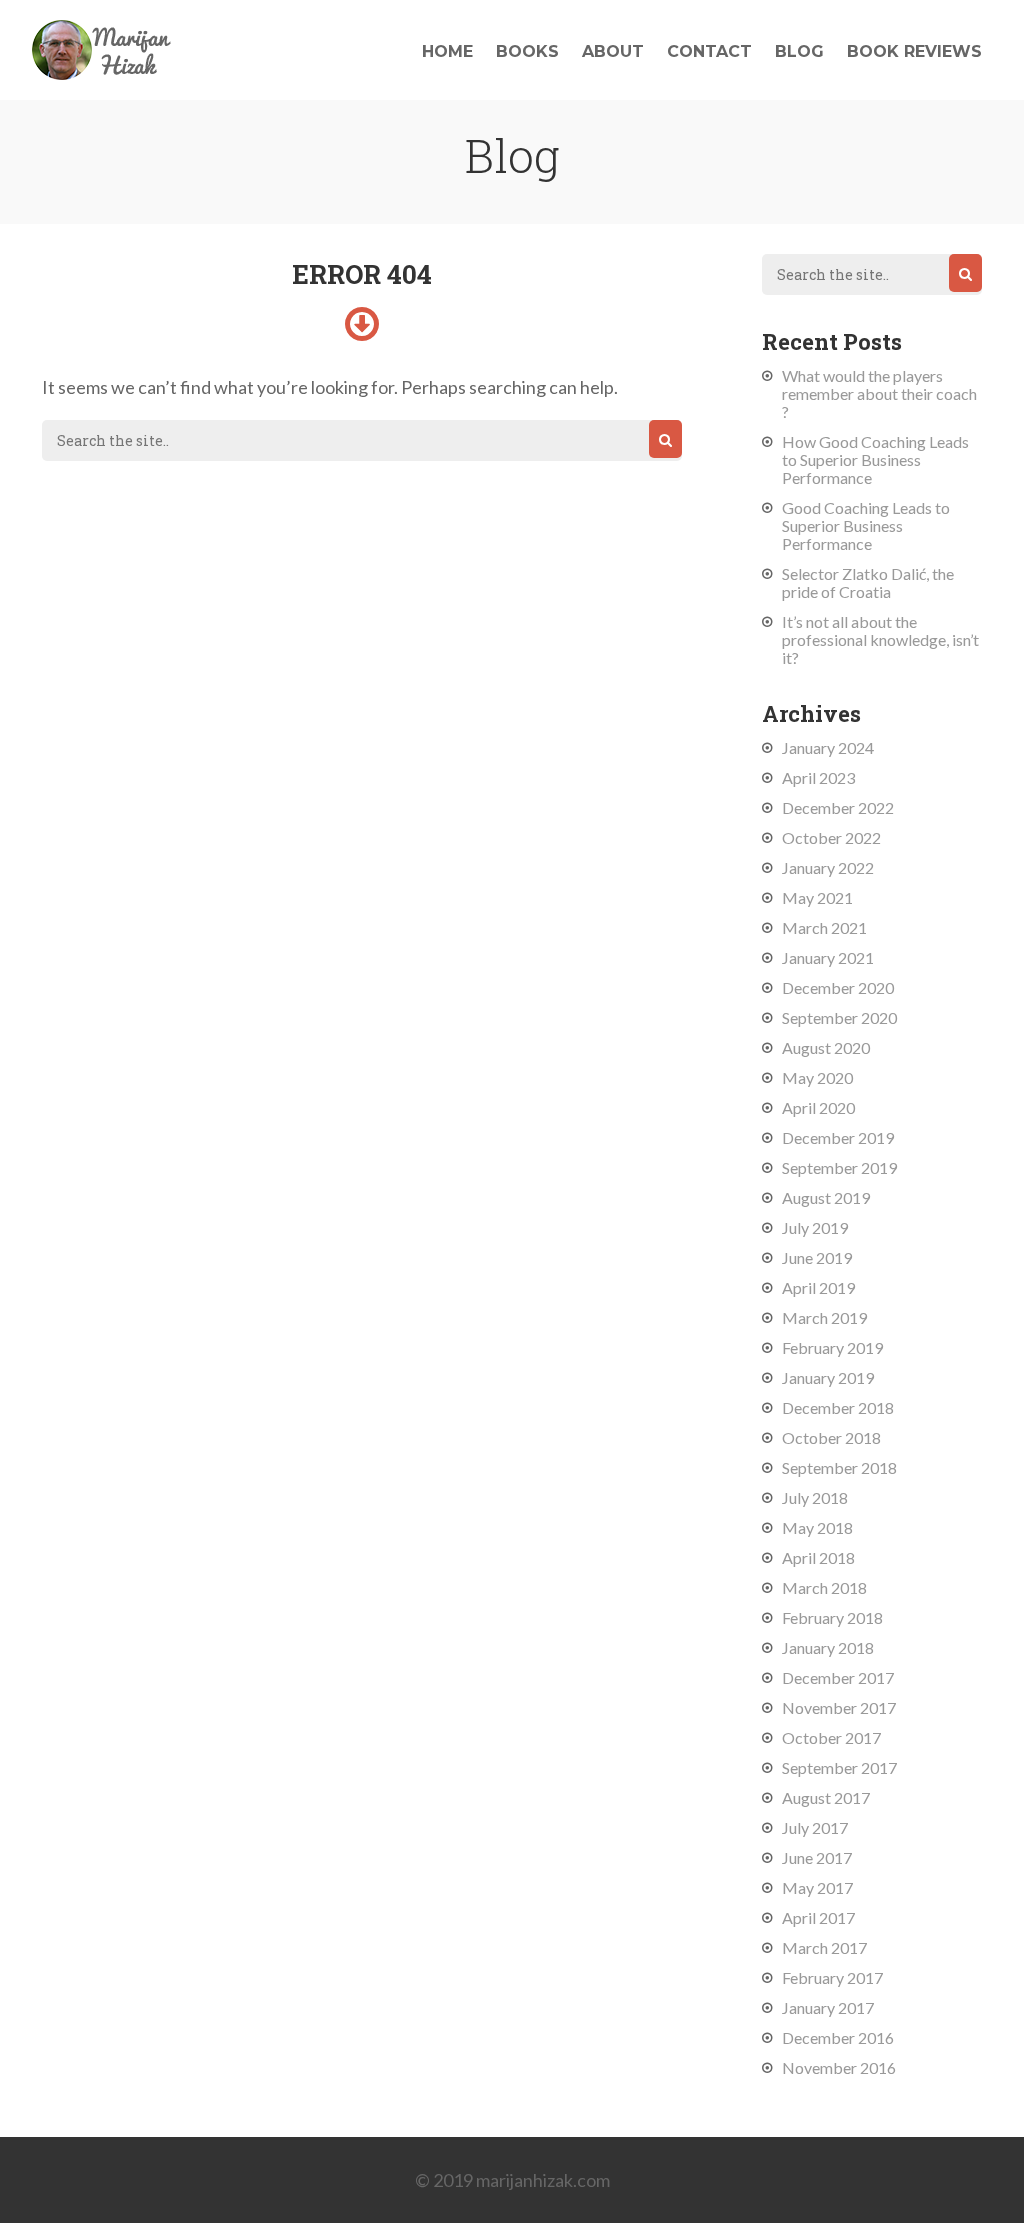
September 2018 (839, 1467)
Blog (799, 51)
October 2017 (831, 1737)
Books (527, 51)
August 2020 (826, 1047)
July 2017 (815, 1827)
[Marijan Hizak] (102, 73)
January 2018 (828, 1647)
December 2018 (838, 1407)
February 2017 (832, 1977)
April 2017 (818, 1917)
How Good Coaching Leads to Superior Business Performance (875, 459)
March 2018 (824, 1587)
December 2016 (838, 2037)
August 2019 (826, 1197)
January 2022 (828, 867)
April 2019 (818, 1287)
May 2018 (817, 1527)
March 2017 (824, 1947)
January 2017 (828, 2007)
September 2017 (839, 1767)
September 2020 (839, 1017)
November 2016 (839, 2067)
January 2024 (828, 747)
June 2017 (817, 1857)
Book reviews (914, 51)
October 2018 (831, 1437)
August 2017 (826, 1797)
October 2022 (831, 837)
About (613, 51)
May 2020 (817, 1077)
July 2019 (815, 1227)
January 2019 (828, 1377)
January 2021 (828, 957)
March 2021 (824, 927)
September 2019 (839, 1167)
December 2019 (838, 1137)
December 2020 (838, 987)
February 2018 (832, 1617)
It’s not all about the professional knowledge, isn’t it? (880, 639)
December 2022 (838, 807)
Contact (709, 51)
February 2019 (832, 1347)
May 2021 (817, 897)
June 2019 (817, 1257)
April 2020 (818, 1107)
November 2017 (839, 1707)
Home (447, 51)
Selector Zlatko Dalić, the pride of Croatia (868, 582)
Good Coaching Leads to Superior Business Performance (866, 525)
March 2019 (824, 1317)
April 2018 (818, 1557)
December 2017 (838, 1677)
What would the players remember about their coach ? (879, 393)
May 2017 (817, 1887)
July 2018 (815, 1497)
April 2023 (818, 777)
